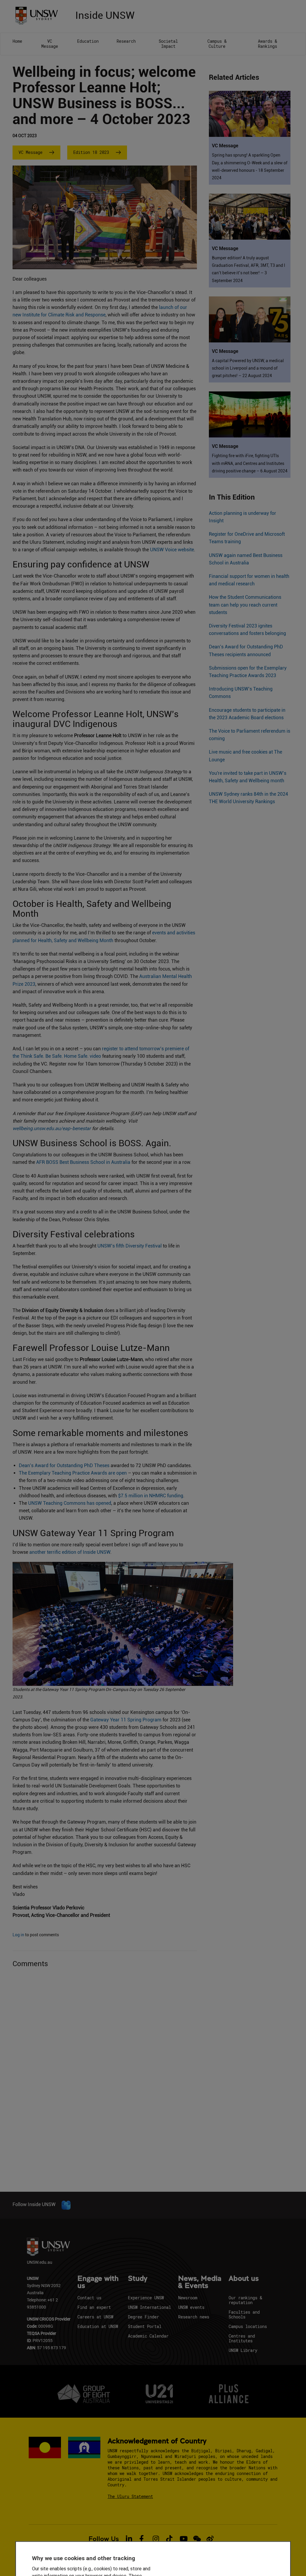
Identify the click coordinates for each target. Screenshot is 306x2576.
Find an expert (94, 2307)
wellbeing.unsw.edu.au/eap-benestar (52, 1128)
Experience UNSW (146, 2298)
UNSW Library (243, 2350)
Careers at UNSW (95, 2317)
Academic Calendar (148, 2336)
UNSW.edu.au (40, 2262)
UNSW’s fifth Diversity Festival (130, 1246)
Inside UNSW (105, 14)
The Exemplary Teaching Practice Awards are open (73, 1473)
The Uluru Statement (130, 2496)
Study (138, 2279)
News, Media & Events (200, 2282)
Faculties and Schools (244, 2314)
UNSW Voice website (172, 550)
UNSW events (191, 2307)
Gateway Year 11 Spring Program (126, 1720)
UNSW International (149, 2307)
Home (17, 41)
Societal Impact (168, 44)
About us (244, 2279)
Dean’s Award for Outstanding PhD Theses (64, 1465)
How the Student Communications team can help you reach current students (245, 605)
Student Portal (145, 2326)
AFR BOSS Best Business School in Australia (83, 1162)
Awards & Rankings (267, 44)
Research (126, 41)
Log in (18, 1935)
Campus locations (248, 2326)
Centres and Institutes (242, 2338)
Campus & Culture (217, 44)
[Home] (39, 15)
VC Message (50, 44)
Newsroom (188, 2298)
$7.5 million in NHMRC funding (151, 1496)
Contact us (89, 2298)
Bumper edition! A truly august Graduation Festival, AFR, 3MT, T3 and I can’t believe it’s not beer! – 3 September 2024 (248, 269)
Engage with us (98, 2282)
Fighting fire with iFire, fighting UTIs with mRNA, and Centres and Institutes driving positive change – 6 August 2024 (250, 463)
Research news (194, 2317)
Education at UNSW (98, 2326)
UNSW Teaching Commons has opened (70, 1503)
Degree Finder (143, 2317)
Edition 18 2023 (91, 152)
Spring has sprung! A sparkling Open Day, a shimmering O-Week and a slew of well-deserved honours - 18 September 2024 (250, 166)
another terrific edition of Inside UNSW (70, 1552)
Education (88, 41)
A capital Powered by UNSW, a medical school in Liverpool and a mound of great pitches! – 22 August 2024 (248, 368)
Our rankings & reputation (245, 2300)
